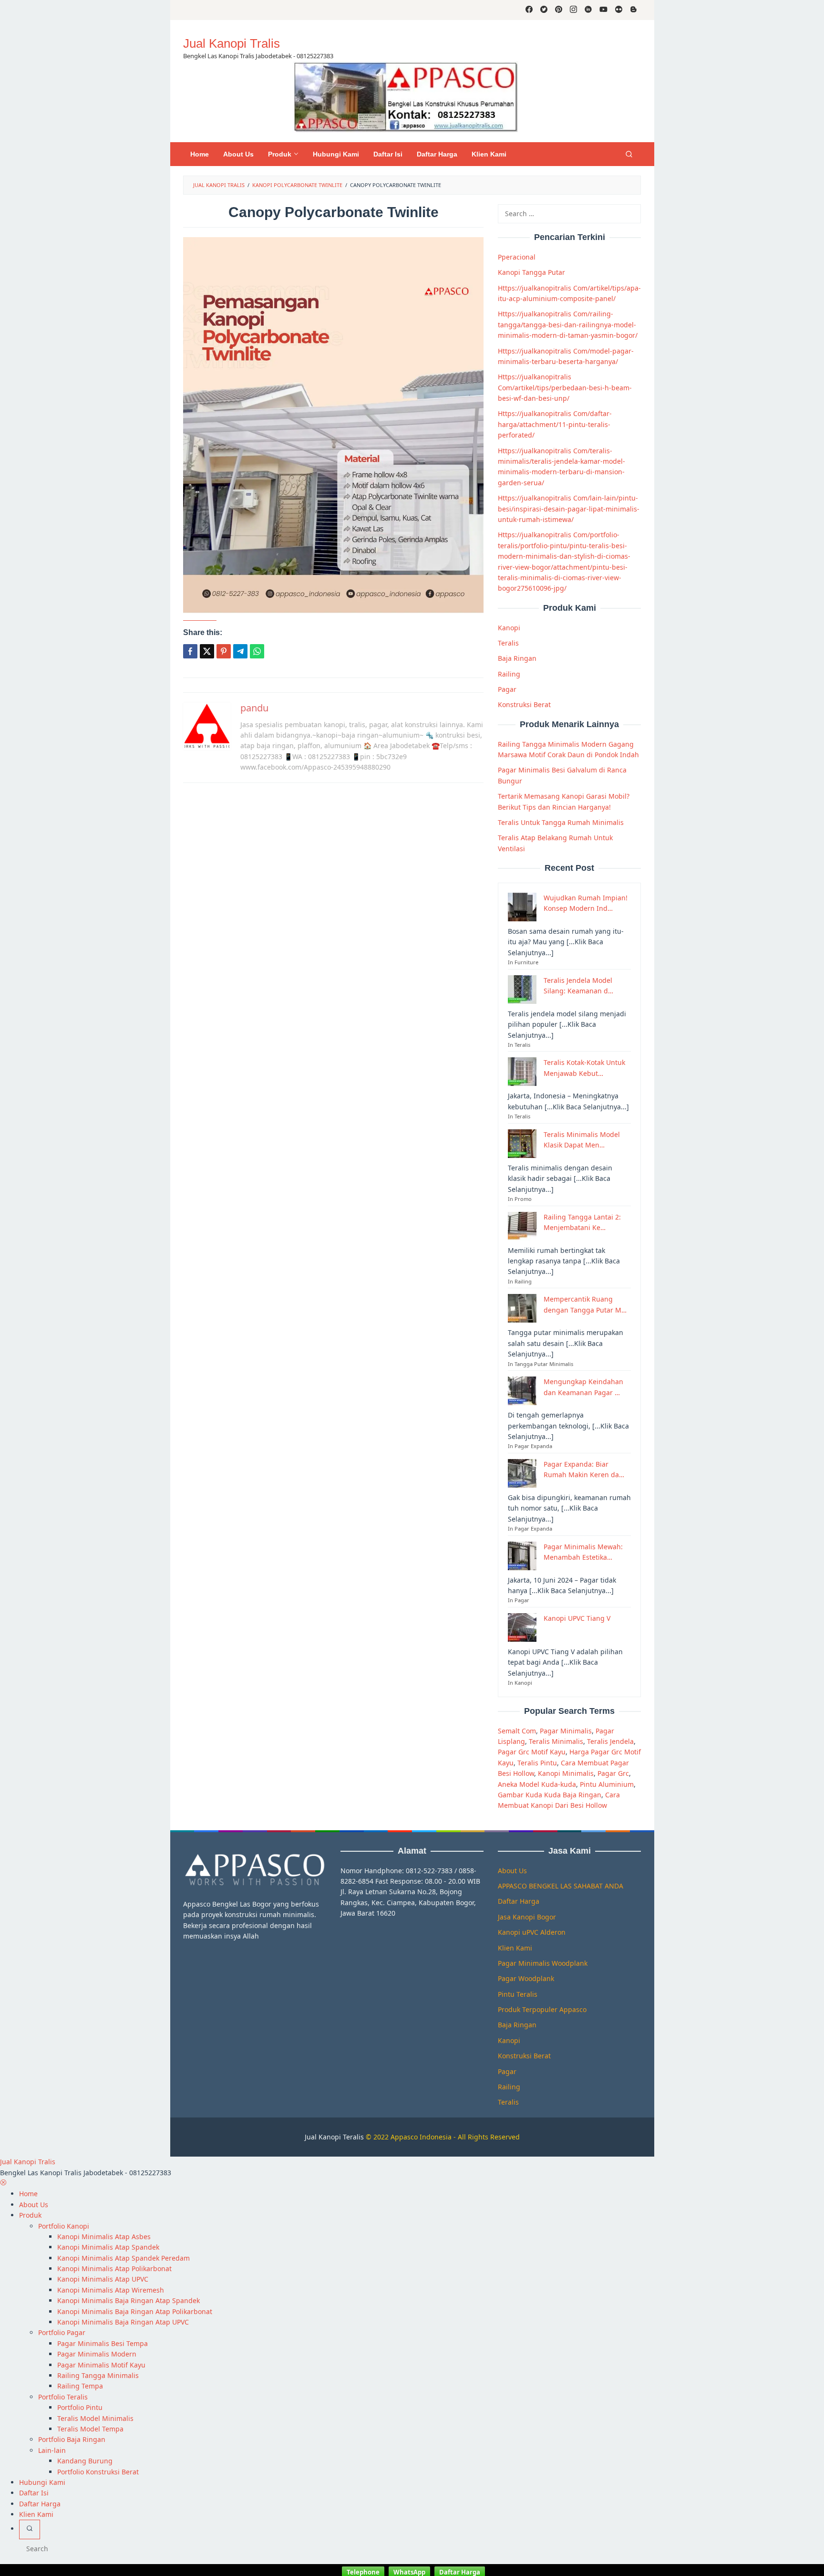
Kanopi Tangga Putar (531, 272)
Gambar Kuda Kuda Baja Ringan (550, 1795)
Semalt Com (517, 1731)
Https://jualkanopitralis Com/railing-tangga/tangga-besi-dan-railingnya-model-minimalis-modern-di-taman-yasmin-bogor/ (568, 324)
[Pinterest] (559, 10)
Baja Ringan (517, 658)
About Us (512, 1871)
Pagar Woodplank (526, 1978)
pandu (254, 708)
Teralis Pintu (537, 1763)
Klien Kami (515, 1948)
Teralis (508, 643)
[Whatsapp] (257, 651)
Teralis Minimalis (556, 1741)
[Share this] (190, 651)
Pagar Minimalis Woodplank (543, 1963)
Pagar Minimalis (566, 1731)
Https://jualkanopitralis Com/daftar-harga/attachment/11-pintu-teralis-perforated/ (555, 424)
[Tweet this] (207, 651)
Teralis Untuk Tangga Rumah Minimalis (561, 822)
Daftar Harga (519, 1901)
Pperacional (517, 257)
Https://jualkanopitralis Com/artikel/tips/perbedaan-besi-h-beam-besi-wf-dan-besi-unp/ (565, 387)
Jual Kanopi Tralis (232, 43)
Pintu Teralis (518, 1994)
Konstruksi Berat (524, 704)
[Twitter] (544, 10)
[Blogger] (633, 10)
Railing (509, 674)
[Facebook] (529, 10)
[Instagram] (573, 10)
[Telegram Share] (240, 651)
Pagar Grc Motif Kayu (532, 1752)
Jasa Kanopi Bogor (527, 1917)
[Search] (629, 154)
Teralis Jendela (610, 1741)
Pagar (507, 689)
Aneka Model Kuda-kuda (537, 1784)
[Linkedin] (588, 10)
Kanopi (509, 628)
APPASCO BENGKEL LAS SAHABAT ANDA (561, 1886)
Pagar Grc (613, 1773)
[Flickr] (619, 10)
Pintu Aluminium (607, 1784)
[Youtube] (603, 10)
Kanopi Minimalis (566, 1773)
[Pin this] (224, 651)
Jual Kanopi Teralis (334, 2137)
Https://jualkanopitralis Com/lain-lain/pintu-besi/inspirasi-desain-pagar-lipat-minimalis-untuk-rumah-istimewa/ (569, 509)
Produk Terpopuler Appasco (542, 2009)
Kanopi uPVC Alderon (532, 1932)
